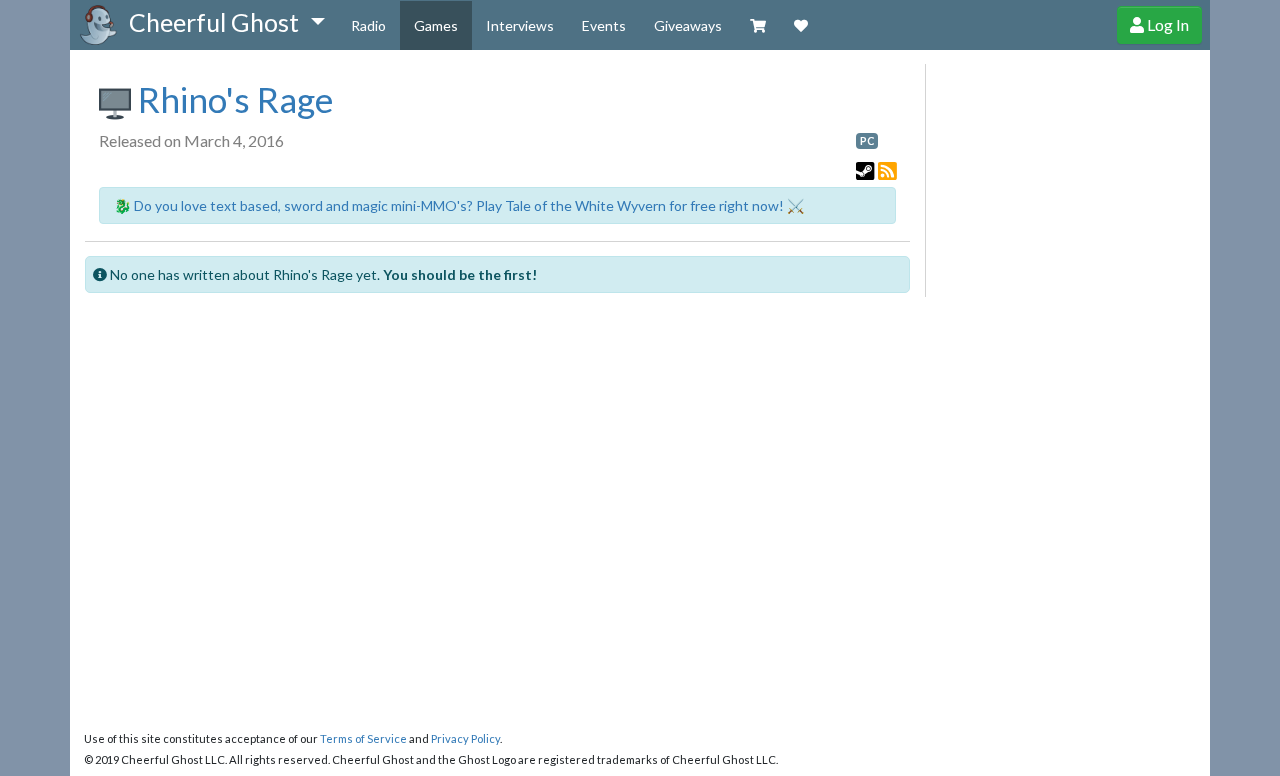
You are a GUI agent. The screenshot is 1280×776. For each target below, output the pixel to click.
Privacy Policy (465, 738)
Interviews (520, 25)
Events (604, 25)
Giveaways (688, 25)
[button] (226, 23)
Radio (368, 25)
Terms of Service (363, 738)
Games (436, 25)
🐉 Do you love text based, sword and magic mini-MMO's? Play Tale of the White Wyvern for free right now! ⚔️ (459, 205)
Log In (1166, 24)
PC (867, 141)
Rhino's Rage (232, 99)
